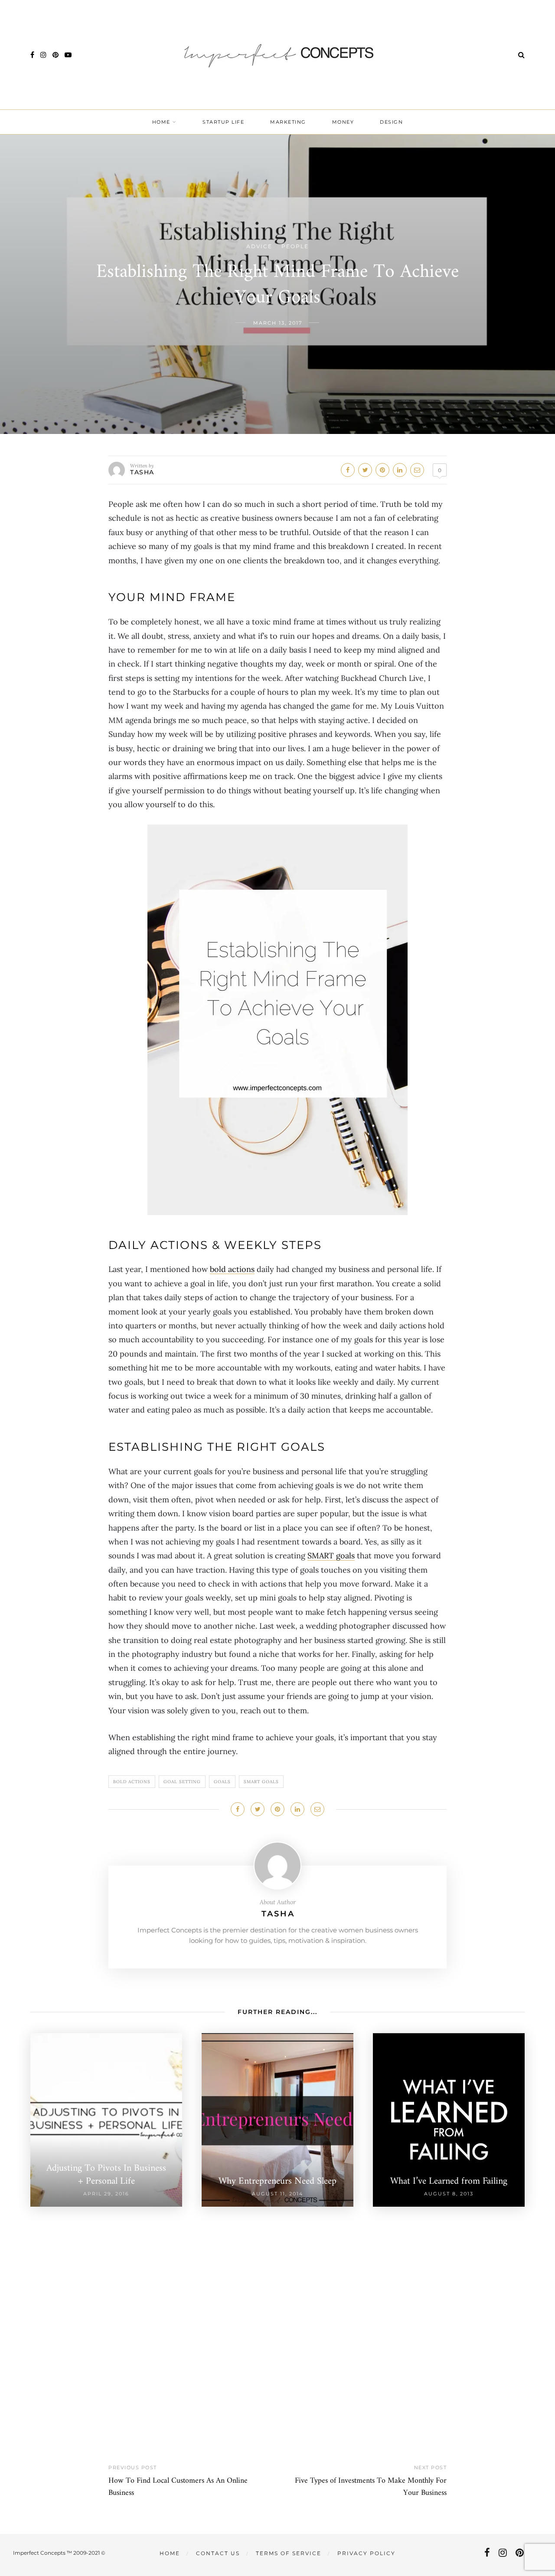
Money (343, 122)
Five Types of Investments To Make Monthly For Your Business (371, 2487)
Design (391, 122)
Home (161, 122)
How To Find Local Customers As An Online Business (178, 2487)
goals (222, 1782)
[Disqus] (277, 2315)
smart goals (261, 1782)
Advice (259, 246)
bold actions (232, 1269)
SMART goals (331, 1556)
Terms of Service (289, 2553)
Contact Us (218, 2553)
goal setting (182, 1782)
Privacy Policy (366, 2553)
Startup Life (223, 122)
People (295, 246)
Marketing (288, 122)
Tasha (142, 472)
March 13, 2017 (278, 323)
